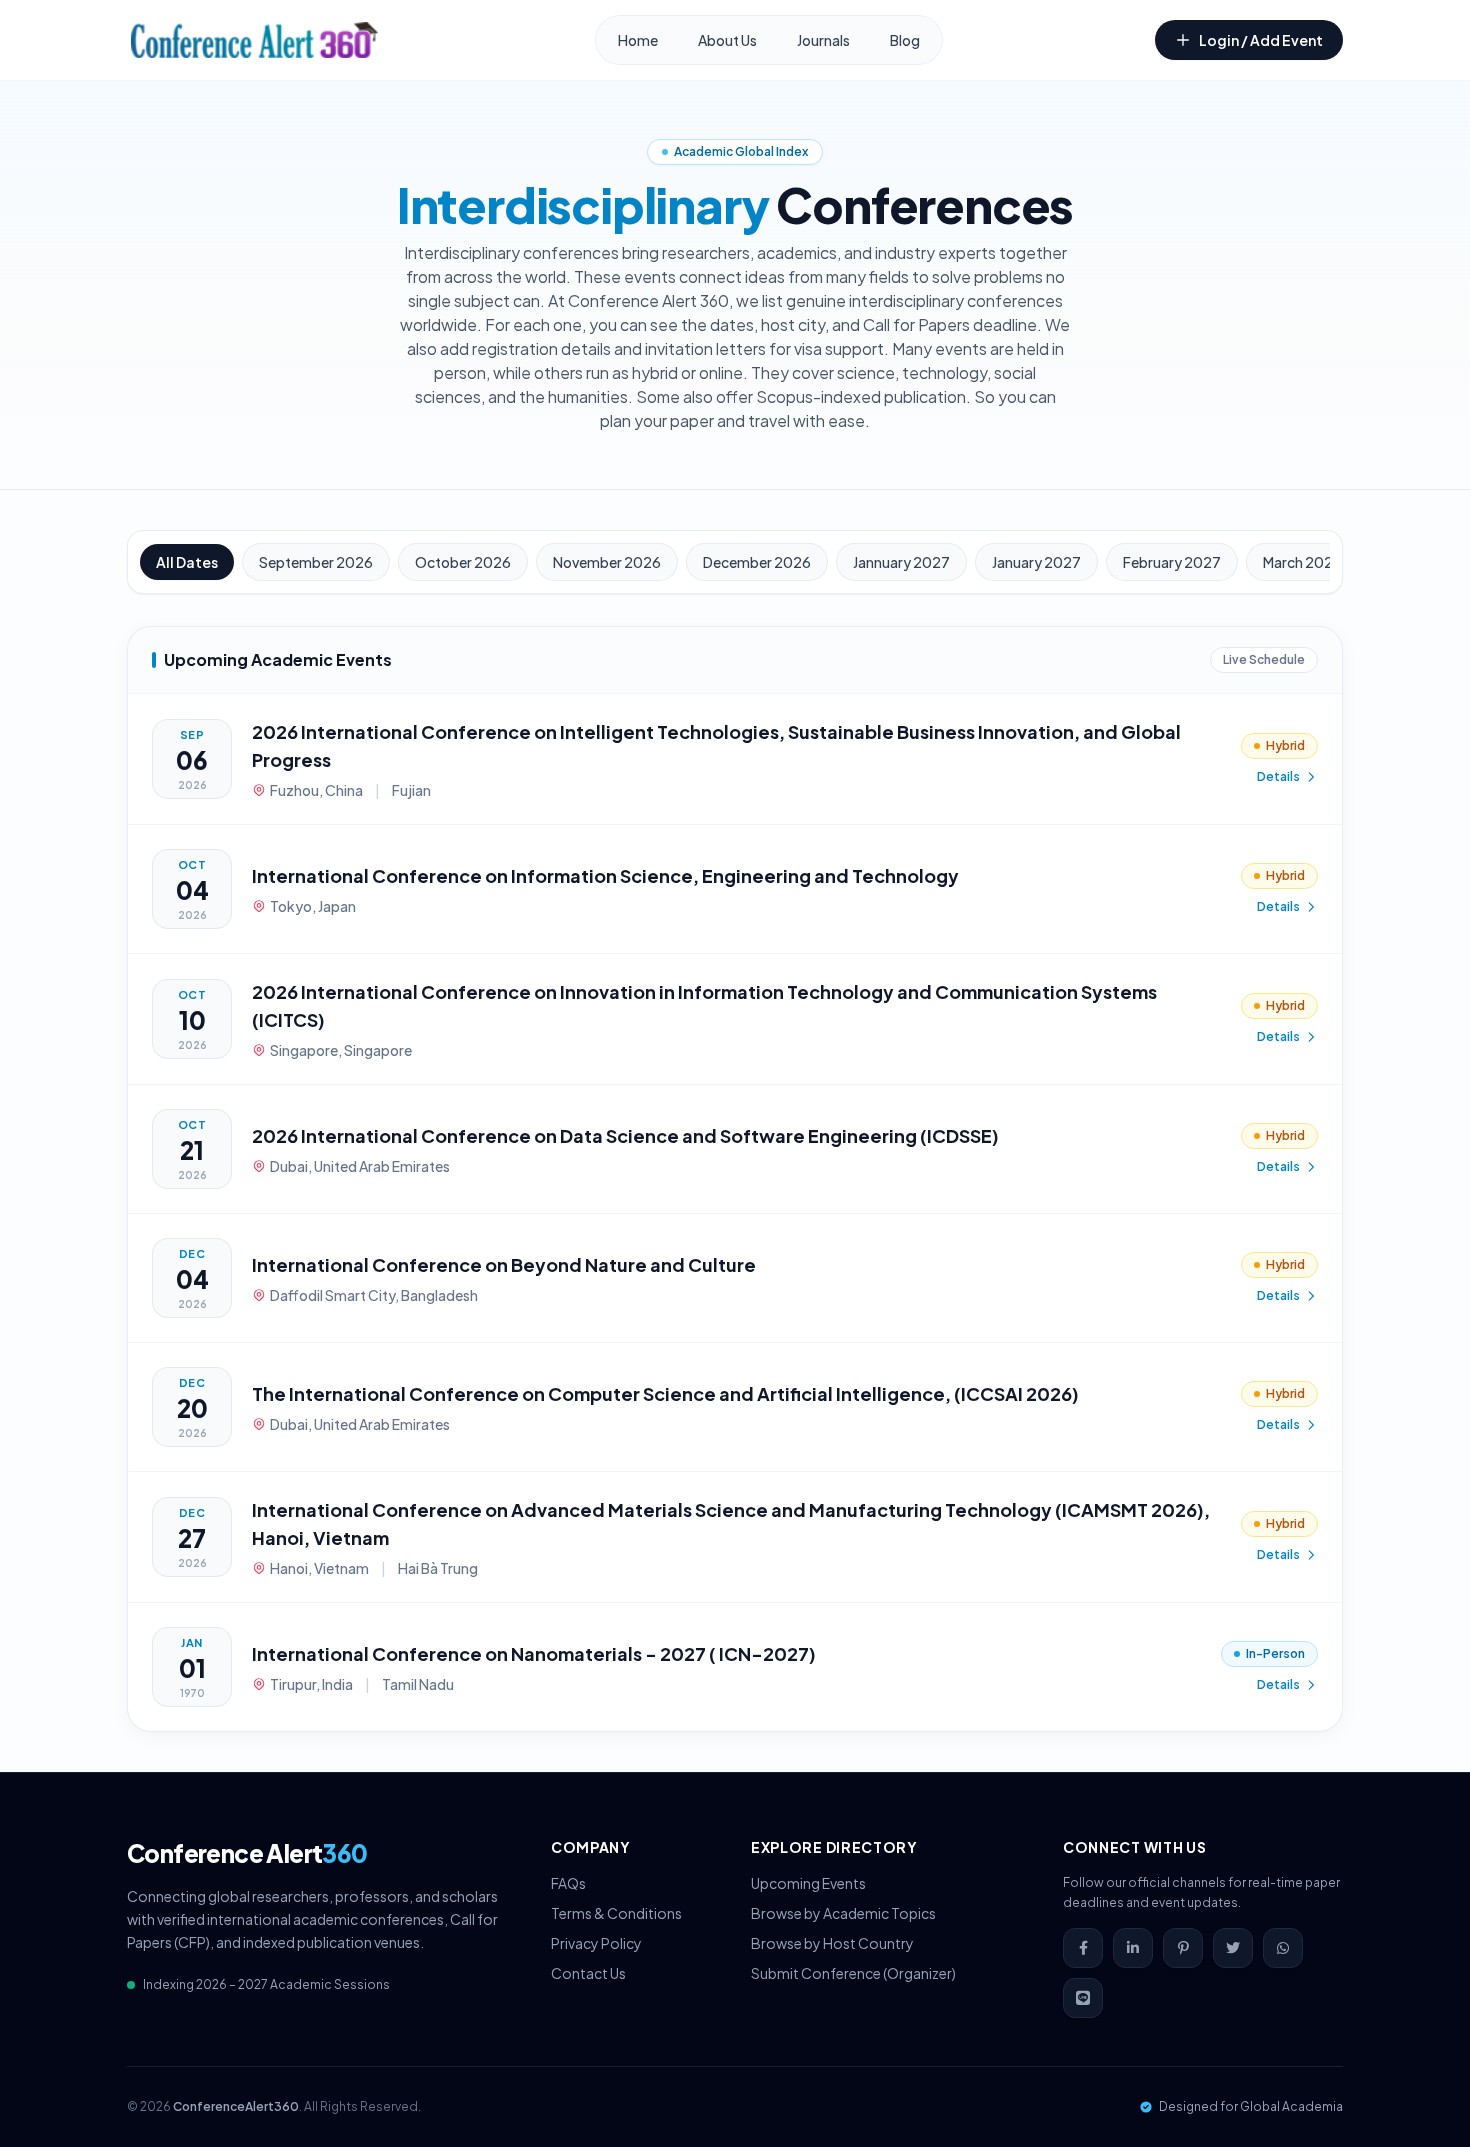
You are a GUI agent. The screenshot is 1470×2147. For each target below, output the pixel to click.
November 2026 (607, 562)
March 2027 (1302, 562)
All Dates (187, 562)
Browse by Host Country (832, 1943)
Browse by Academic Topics (843, 1913)
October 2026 (463, 562)
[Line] (1083, 1998)
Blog (905, 40)
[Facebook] (1083, 1948)
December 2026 (757, 562)
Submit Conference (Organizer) (853, 1973)
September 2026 (316, 562)
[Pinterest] (1183, 1948)
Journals (823, 40)
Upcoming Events (808, 1883)
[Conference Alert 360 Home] (254, 40)
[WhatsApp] (1283, 1948)
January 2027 (1036, 562)
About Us (727, 40)
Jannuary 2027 (901, 562)
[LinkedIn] (1133, 1948)
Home (638, 40)
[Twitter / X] (1233, 1948)
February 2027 (1172, 562)
